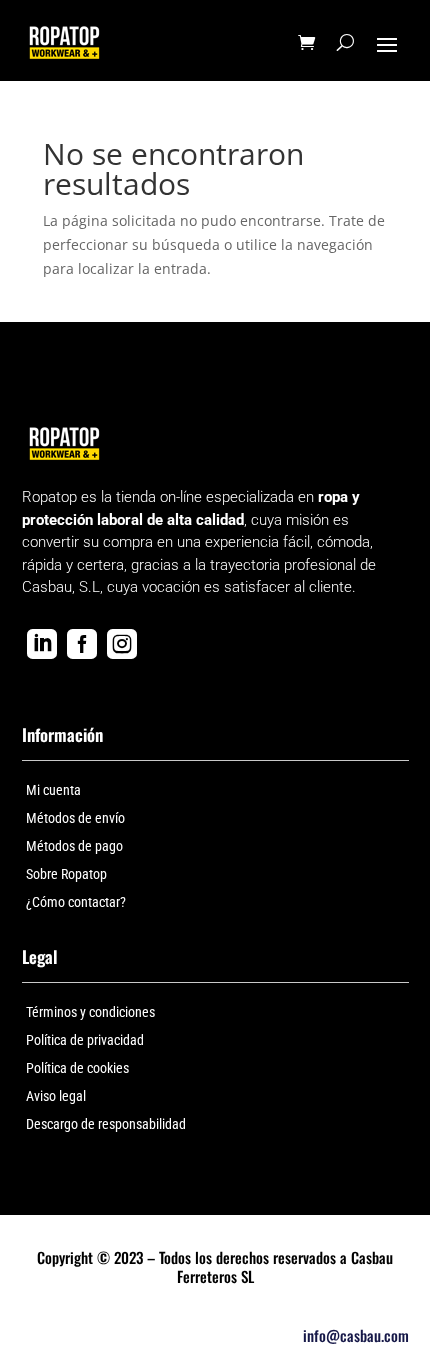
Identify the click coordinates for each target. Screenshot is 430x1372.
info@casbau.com (356, 1335)
